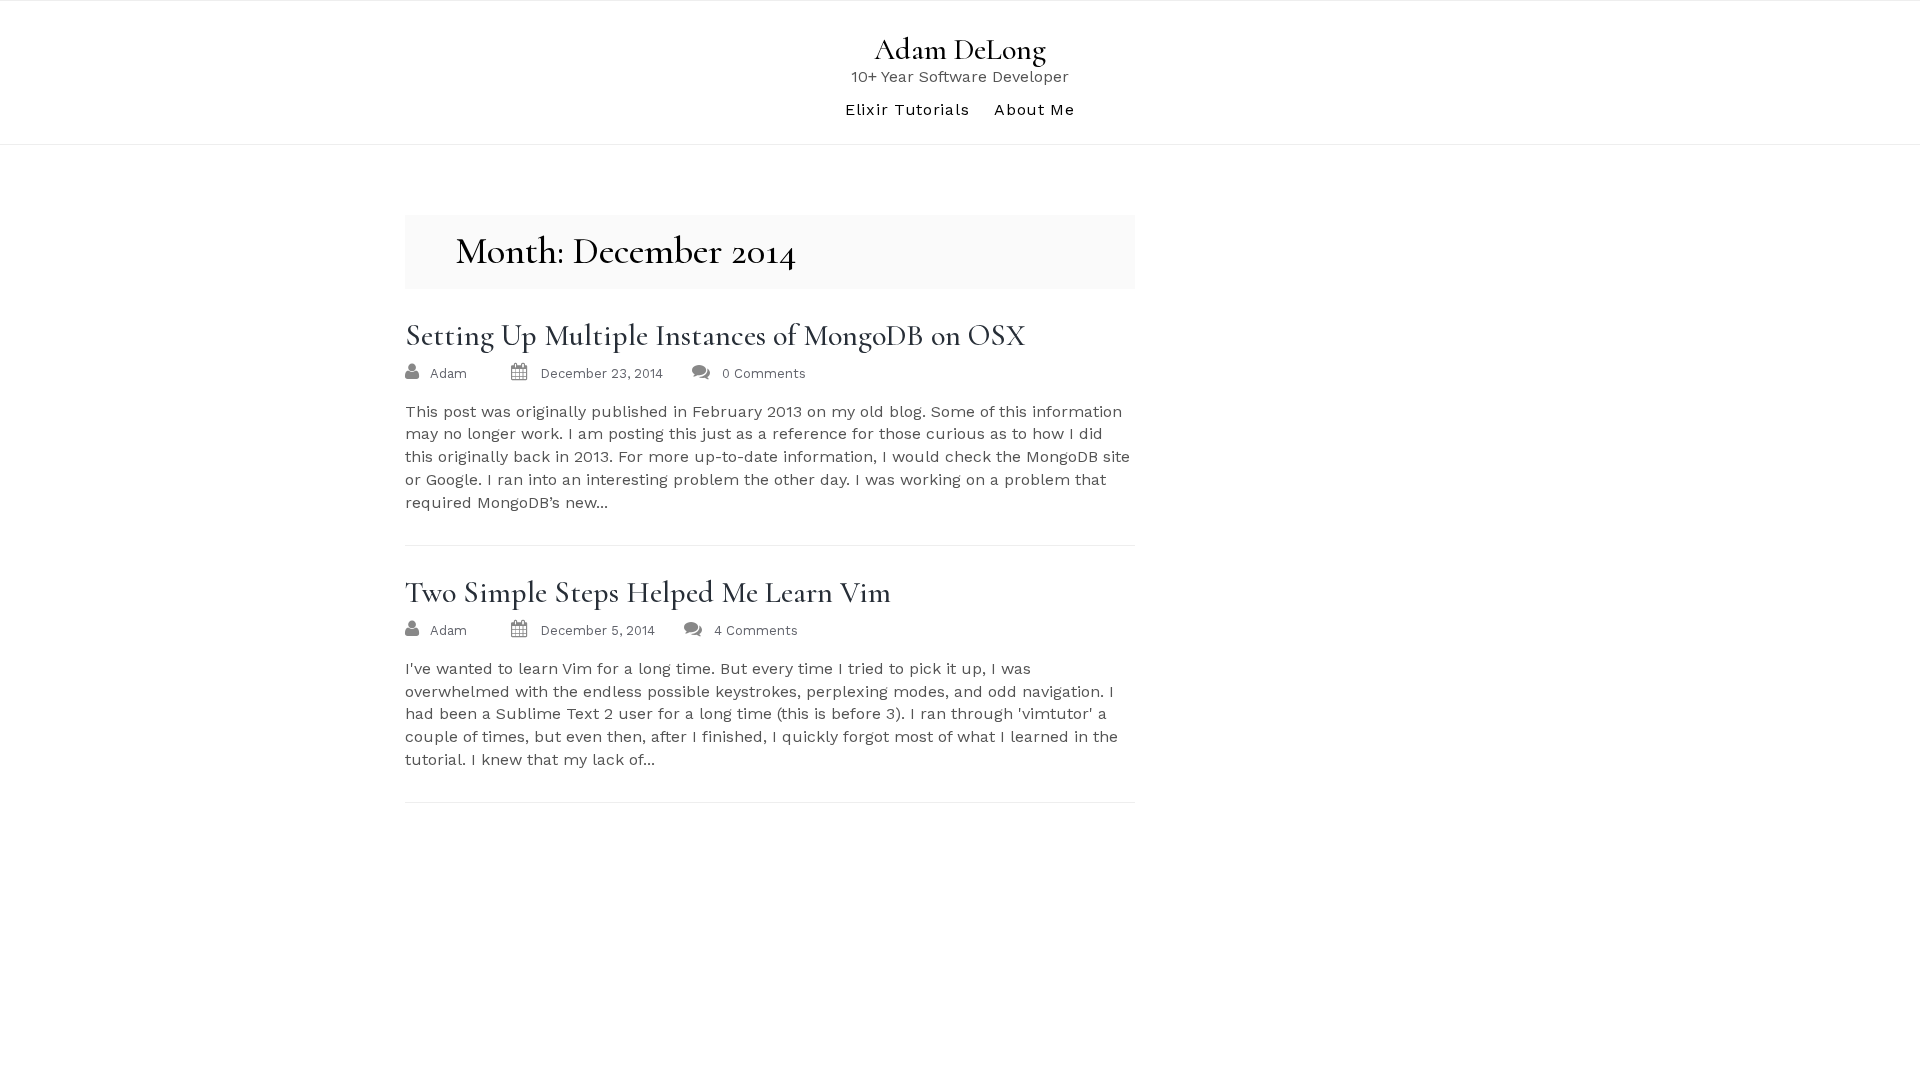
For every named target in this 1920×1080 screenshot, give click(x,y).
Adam (448, 373)
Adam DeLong (960, 49)
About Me (1034, 109)
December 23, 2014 (601, 373)
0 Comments (764, 373)
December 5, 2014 (597, 630)
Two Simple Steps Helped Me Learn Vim (648, 592)
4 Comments (756, 630)
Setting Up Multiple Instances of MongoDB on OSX (715, 335)
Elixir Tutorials (907, 109)
